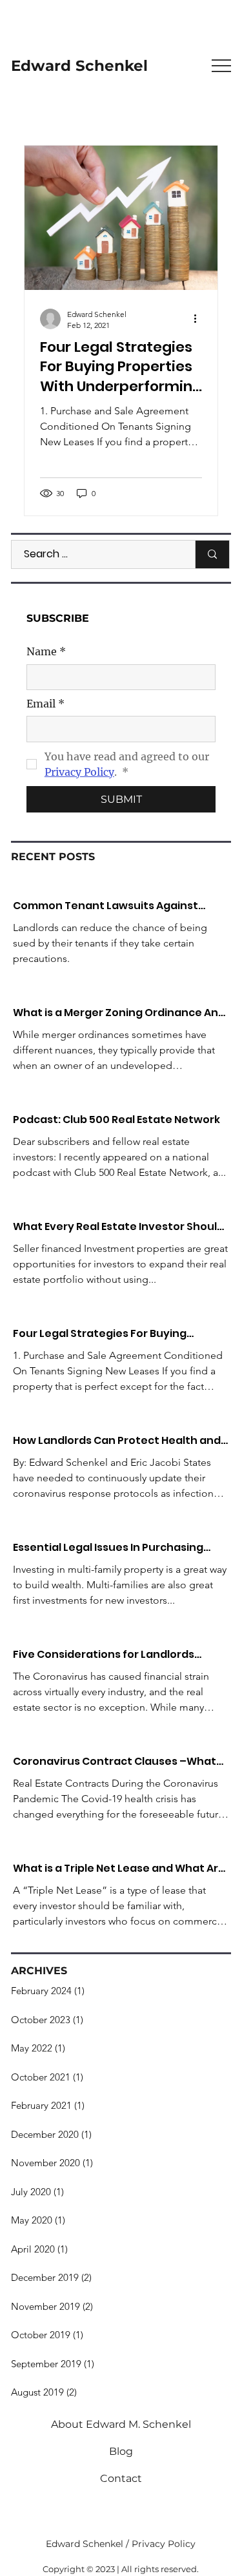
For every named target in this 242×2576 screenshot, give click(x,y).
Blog (121, 2451)
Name (46, 651)
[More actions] (200, 319)
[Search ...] (212, 554)
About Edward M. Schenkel (121, 2424)
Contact (121, 2478)
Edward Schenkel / (89, 2544)
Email (45, 704)
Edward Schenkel (79, 66)
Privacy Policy (164, 2544)
